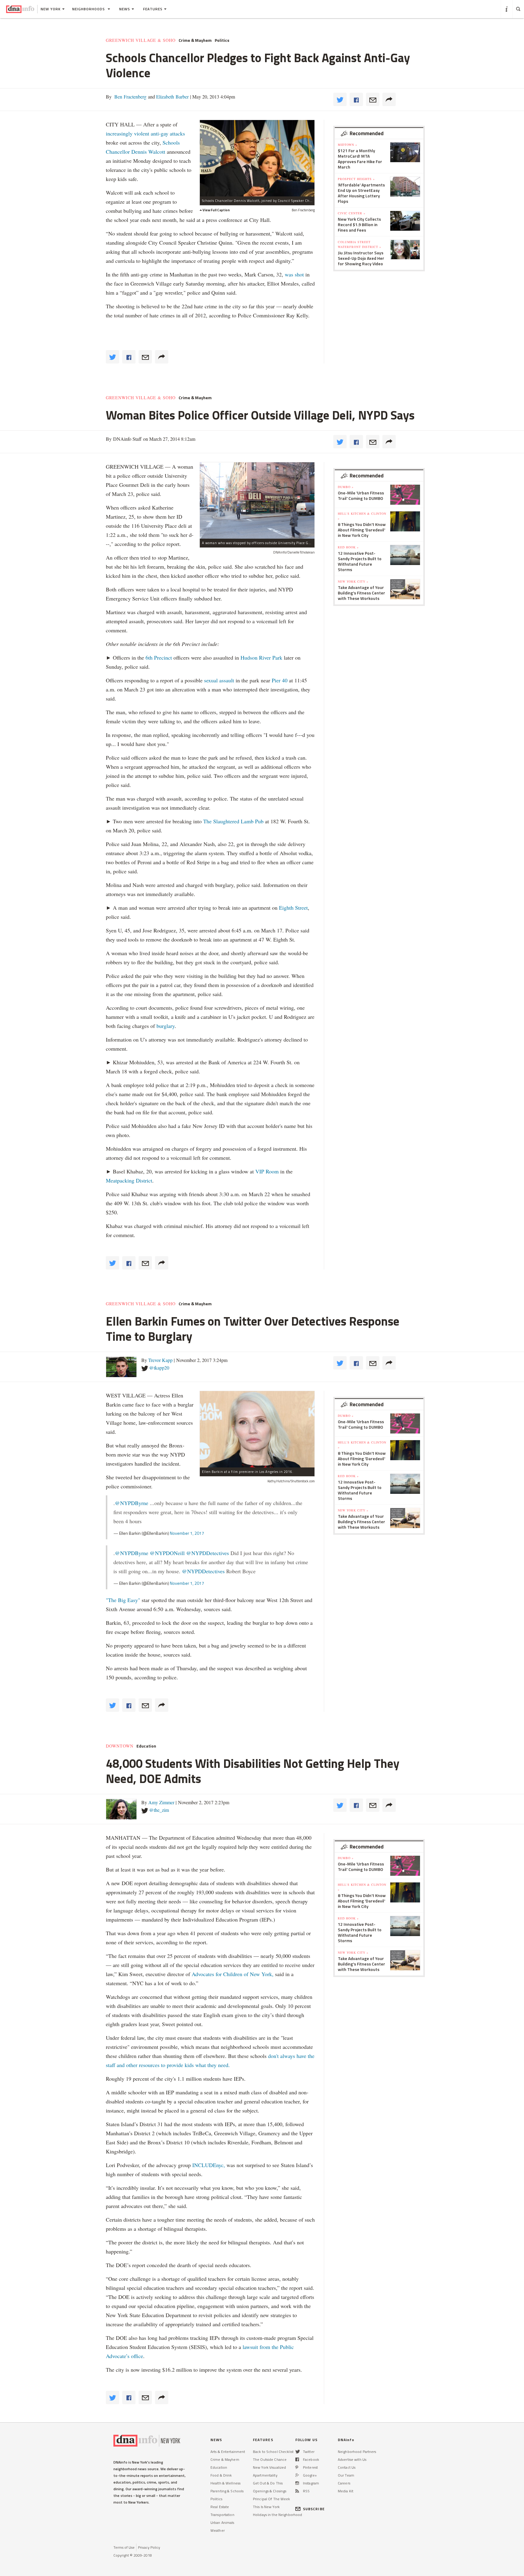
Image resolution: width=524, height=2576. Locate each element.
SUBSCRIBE (314, 2509)
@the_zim (159, 1810)
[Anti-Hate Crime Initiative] (257, 158)
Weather (218, 2530)
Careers (344, 2483)
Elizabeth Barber (172, 97)
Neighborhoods (89, 9)
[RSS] (297, 2491)
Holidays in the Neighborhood (277, 2515)
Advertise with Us (352, 2459)
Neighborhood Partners (357, 2452)
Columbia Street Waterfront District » (359, 244)
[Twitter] (298, 2452)
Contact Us (347, 2467)
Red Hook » (348, 547)
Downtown (120, 1746)
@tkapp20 (159, 1368)
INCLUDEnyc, (209, 2165)
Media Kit (346, 2491)
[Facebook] (297, 2459)
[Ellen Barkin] (257, 1429)
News (125, 9)
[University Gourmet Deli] (257, 500)
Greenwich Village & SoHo (141, 40)
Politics (222, 40)
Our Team (346, 2475)
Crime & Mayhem (195, 40)
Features (153, 9)
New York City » (353, 581)
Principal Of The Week (272, 2499)
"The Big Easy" (123, 1600)
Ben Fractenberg (130, 97)
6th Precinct (159, 657)
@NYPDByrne (132, 1503)
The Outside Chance (270, 2459)
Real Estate (220, 2507)
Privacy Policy (149, 2547)
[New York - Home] (20, 9)
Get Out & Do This (268, 2483)
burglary (166, 1026)
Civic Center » (352, 213)
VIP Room (267, 1171)
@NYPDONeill (167, 1553)
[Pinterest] (297, 2467)
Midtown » (348, 145)
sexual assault (219, 680)
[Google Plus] (297, 2475)
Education (146, 1746)
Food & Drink (221, 2475)
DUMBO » (346, 487)
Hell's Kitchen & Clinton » (362, 516)
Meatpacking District (129, 1180)
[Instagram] (297, 2483)
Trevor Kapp (160, 1360)
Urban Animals (222, 2522)
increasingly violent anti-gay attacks (145, 133)
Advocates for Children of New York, (233, 1974)
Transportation (222, 2515)
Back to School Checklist (273, 2452)
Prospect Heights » (356, 179)
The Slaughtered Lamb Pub (233, 821)
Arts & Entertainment (228, 2452)
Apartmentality (265, 2475)
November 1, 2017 (187, 1533)
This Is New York (266, 2507)
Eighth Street (293, 908)
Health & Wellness (225, 2483)
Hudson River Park (261, 657)
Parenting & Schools (227, 2491)
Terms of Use (124, 2547)
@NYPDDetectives (208, 1553)
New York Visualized (269, 2467)
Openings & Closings (270, 2491)
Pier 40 (280, 680)
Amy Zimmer (161, 1802)
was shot (295, 274)
